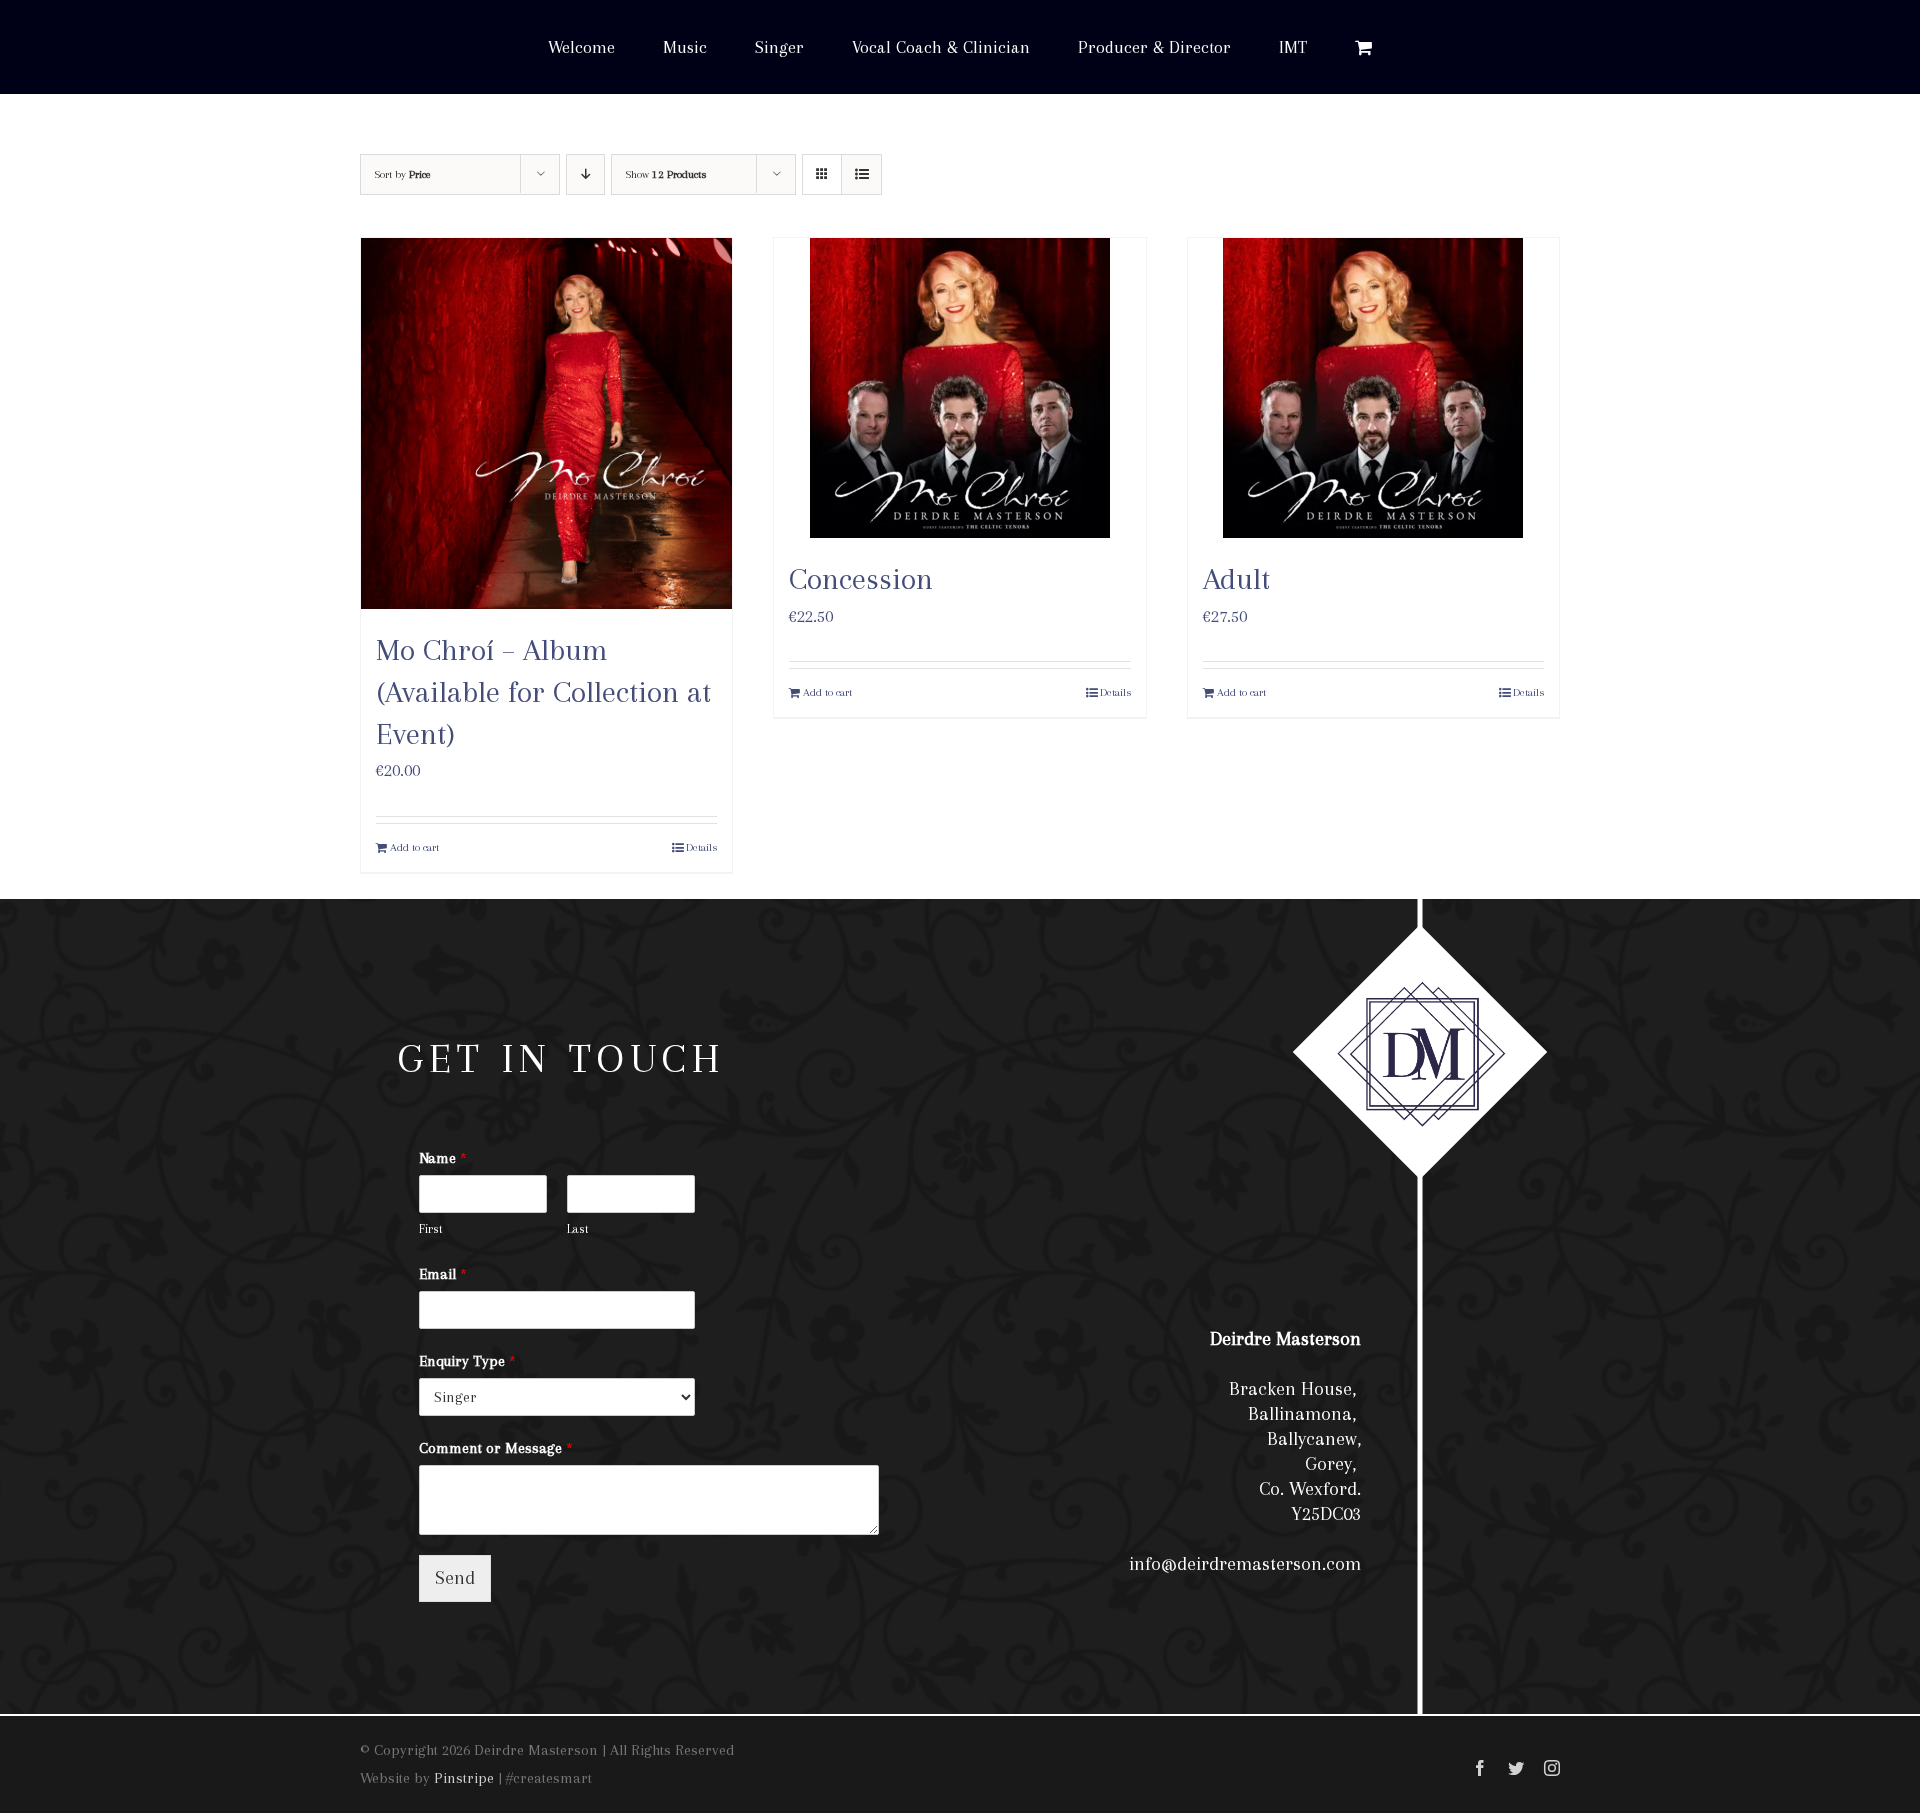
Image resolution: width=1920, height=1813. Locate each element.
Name (443, 1158)
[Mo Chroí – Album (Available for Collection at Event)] (546, 423)
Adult (1236, 578)
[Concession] (959, 388)
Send (455, 1578)
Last (578, 1229)
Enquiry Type (467, 1361)
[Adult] (1373, 388)
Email (443, 1274)
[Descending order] (585, 174)
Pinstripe (464, 1778)
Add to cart (414, 847)
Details (701, 847)
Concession (861, 578)
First (431, 1229)
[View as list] (861, 174)
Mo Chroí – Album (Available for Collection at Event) (543, 691)
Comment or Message (496, 1448)
